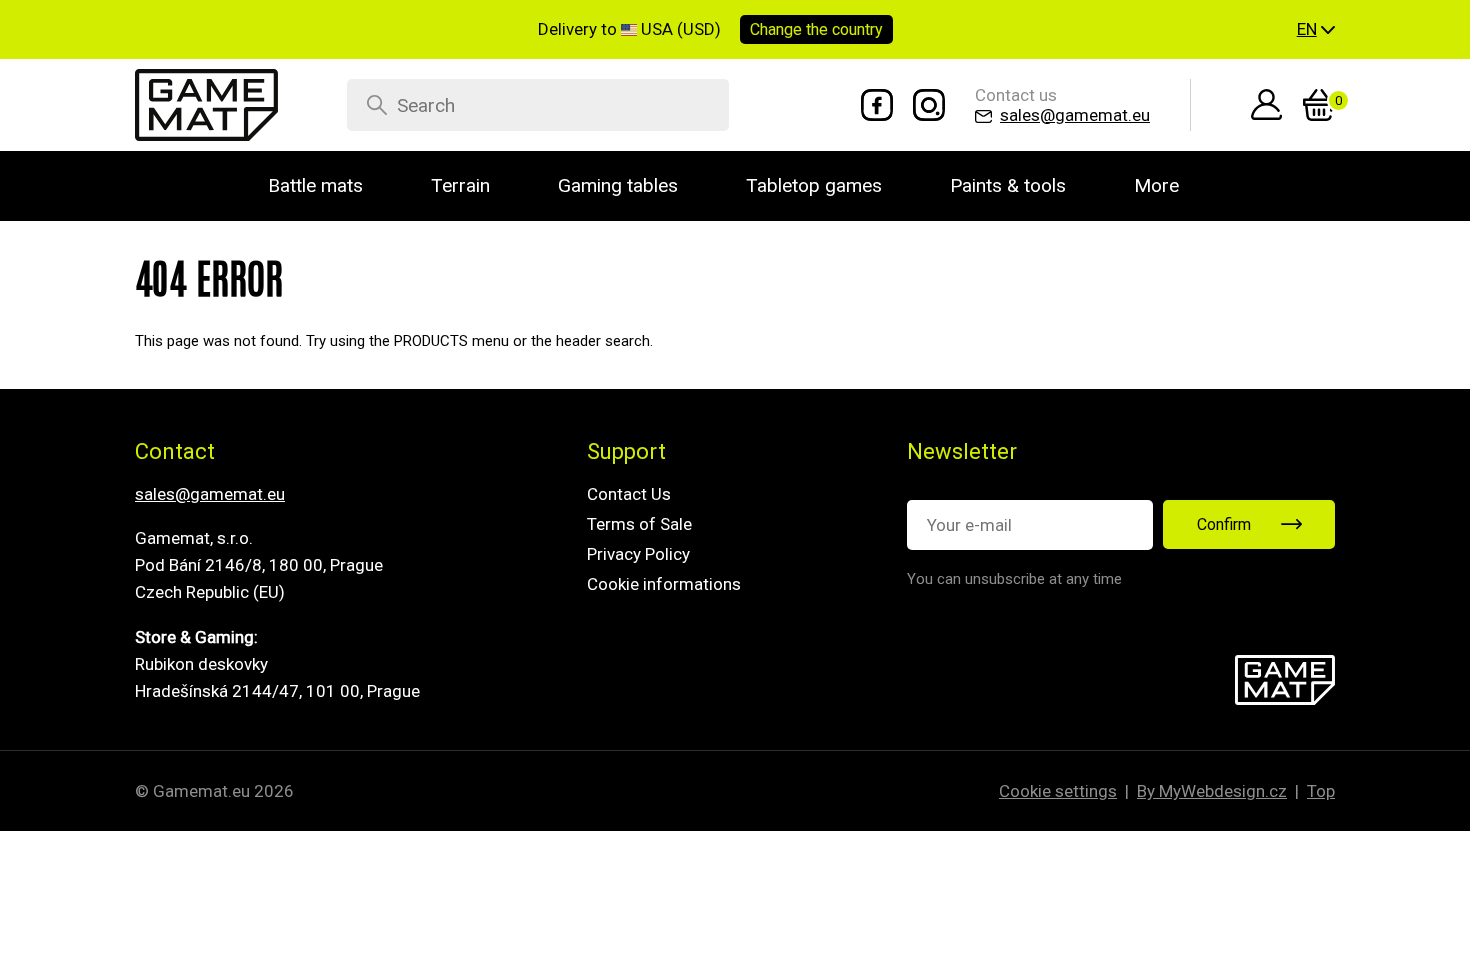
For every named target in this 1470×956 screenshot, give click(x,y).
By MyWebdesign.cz (1212, 791)
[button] (1316, 30)
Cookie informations (664, 584)
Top (1321, 791)
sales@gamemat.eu (210, 494)
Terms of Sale (639, 524)
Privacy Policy (638, 554)
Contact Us (629, 494)
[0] (1319, 105)
